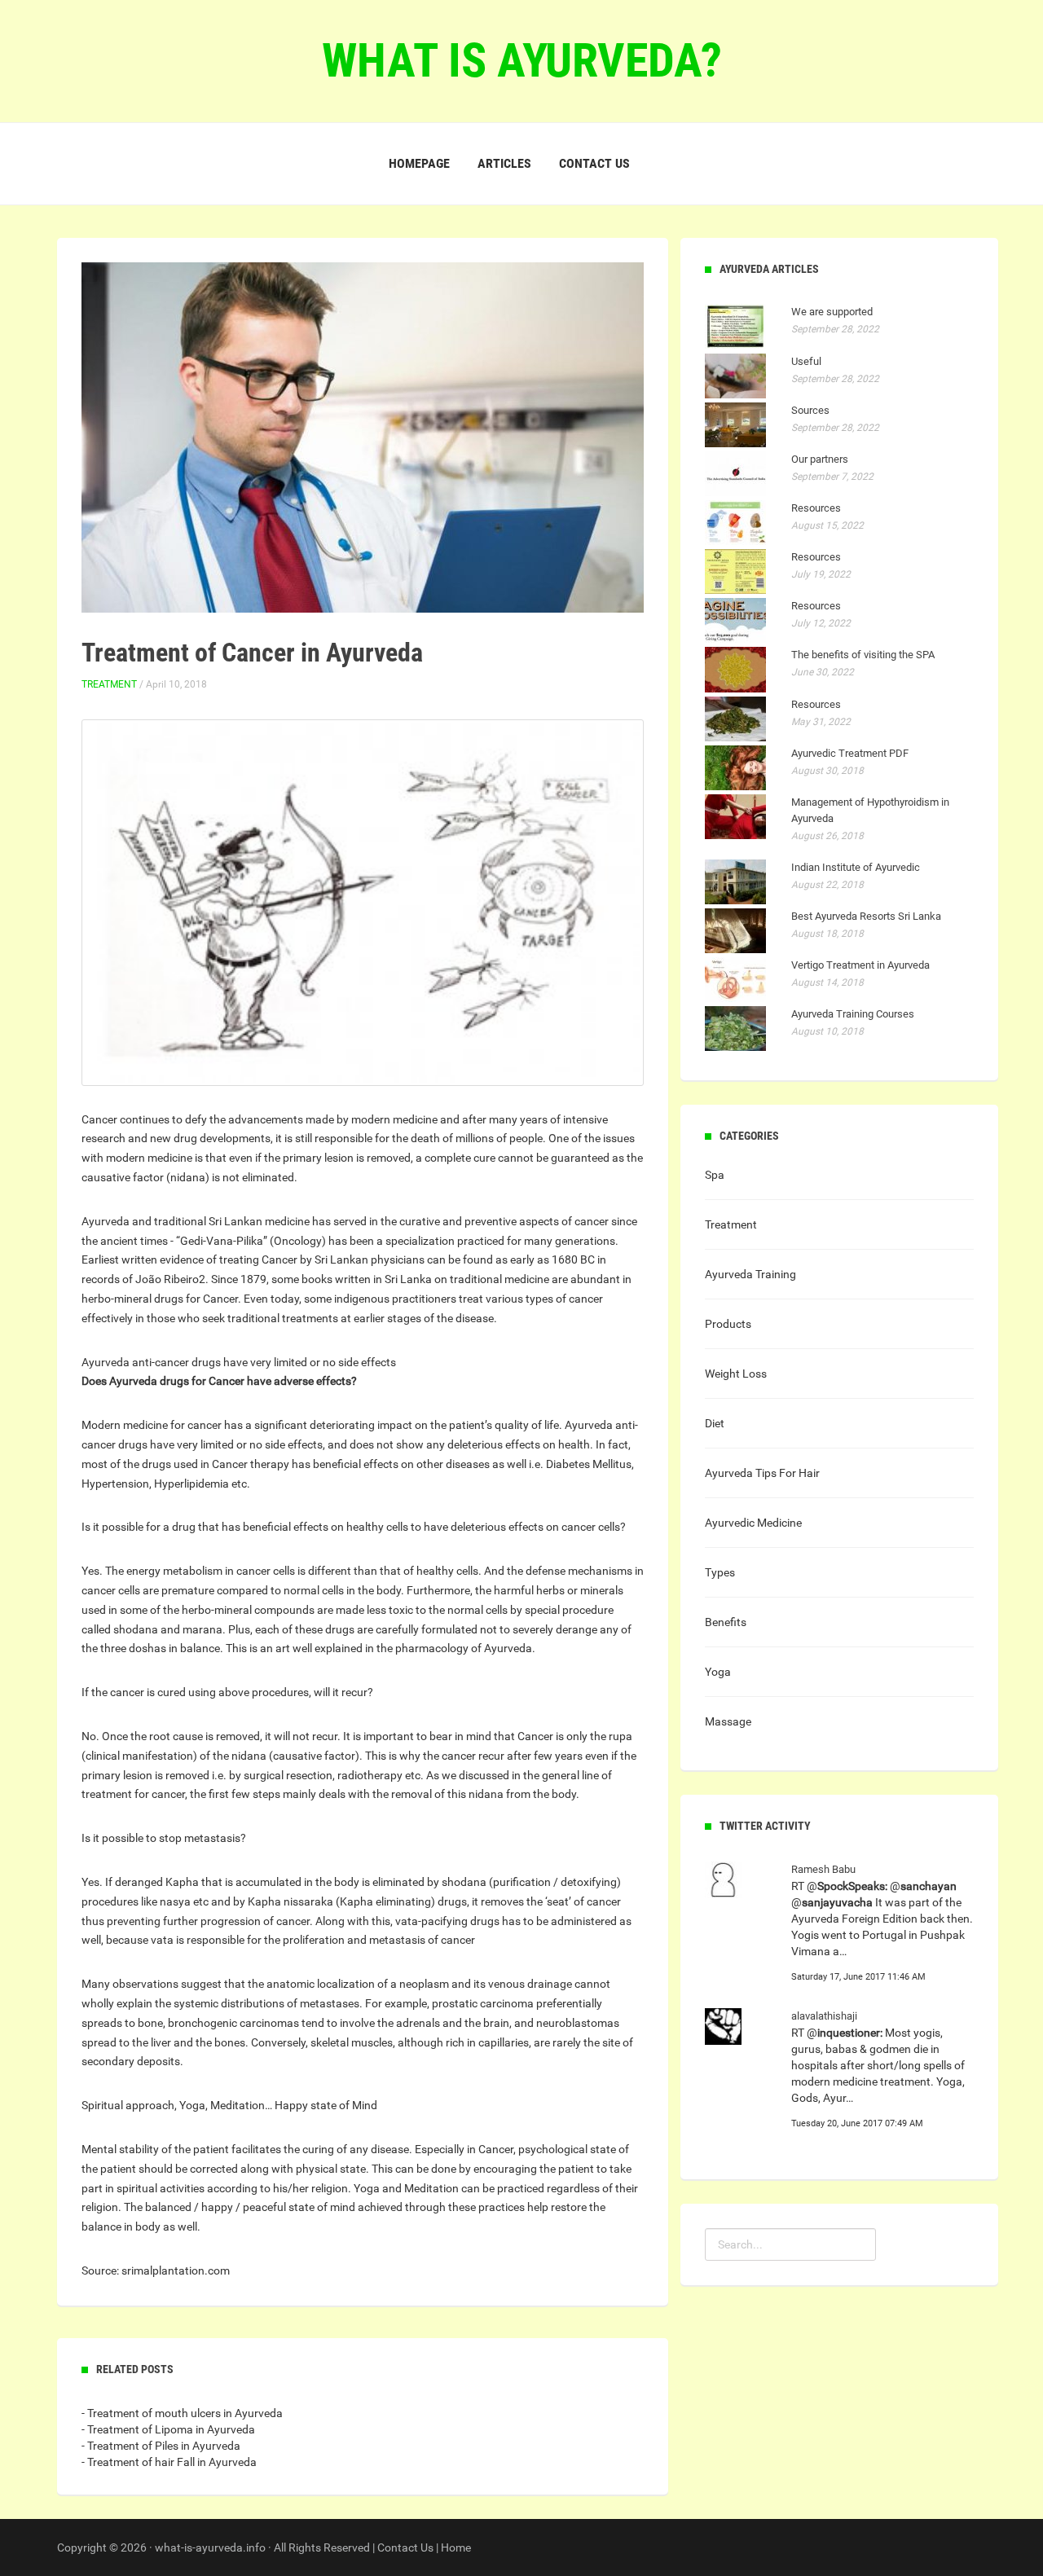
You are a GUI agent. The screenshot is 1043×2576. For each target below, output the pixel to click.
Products (728, 1324)
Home (456, 2547)
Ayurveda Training (750, 1274)
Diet (715, 1423)
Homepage (419, 163)
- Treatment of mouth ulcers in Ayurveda (182, 2413)
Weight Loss (736, 1374)
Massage (728, 1721)
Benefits (726, 1622)
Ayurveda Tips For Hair (762, 1473)
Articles (504, 163)
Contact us (594, 163)
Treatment (109, 684)
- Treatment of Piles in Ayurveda (161, 2446)
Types (720, 1572)
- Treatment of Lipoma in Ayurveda (168, 2429)
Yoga (718, 1672)
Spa (715, 1175)
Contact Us (405, 2547)
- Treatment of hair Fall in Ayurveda (169, 2462)
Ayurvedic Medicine (753, 1523)
